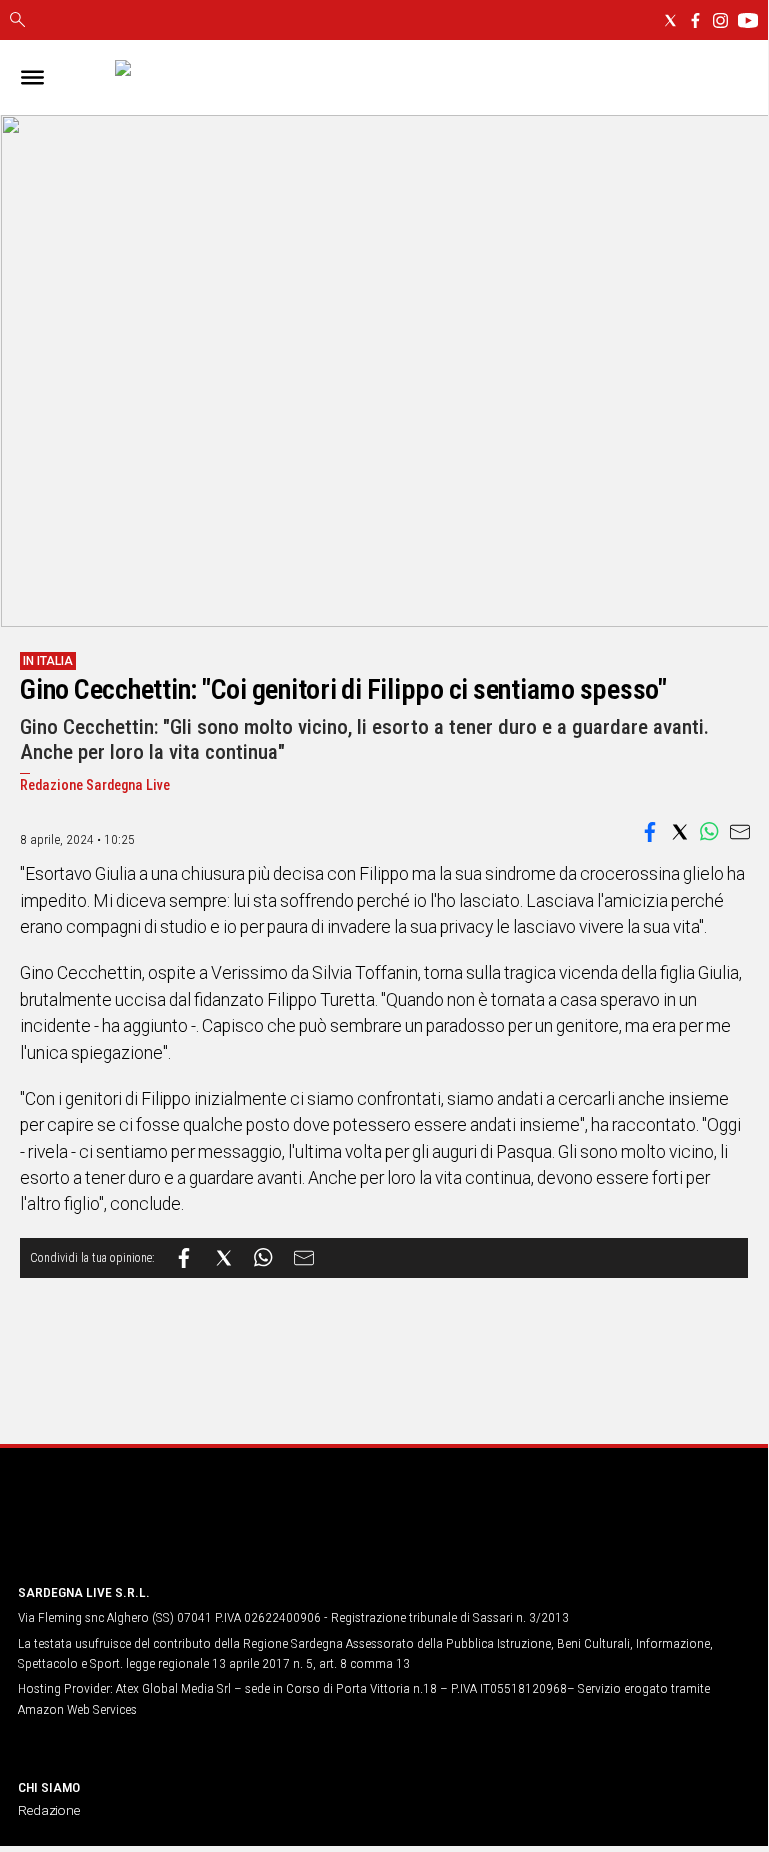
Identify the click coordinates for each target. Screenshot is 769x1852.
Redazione (49, 1810)
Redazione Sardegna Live (95, 785)
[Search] (17, 21)
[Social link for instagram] (720, 20)
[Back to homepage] (123, 1529)
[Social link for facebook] (695, 20)
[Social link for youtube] (748, 20)
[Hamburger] (32, 77)
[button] (650, 832)
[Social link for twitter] (670, 20)
